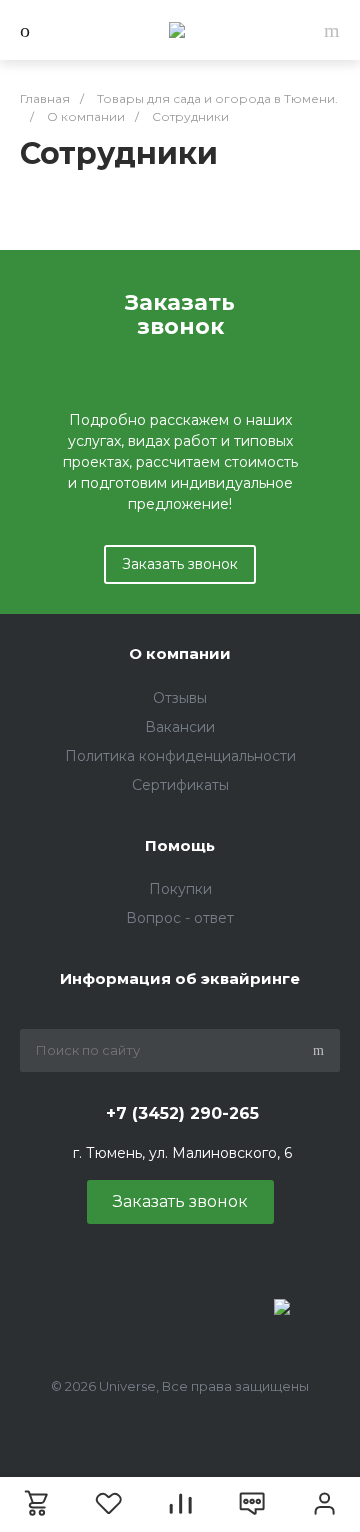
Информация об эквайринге (180, 978)
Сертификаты (180, 785)
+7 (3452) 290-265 (182, 1113)
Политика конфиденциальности (180, 756)
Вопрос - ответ (180, 918)
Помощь (180, 845)
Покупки (180, 889)
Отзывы (180, 698)
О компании (180, 653)
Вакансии (180, 727)
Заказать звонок (180, 564)
